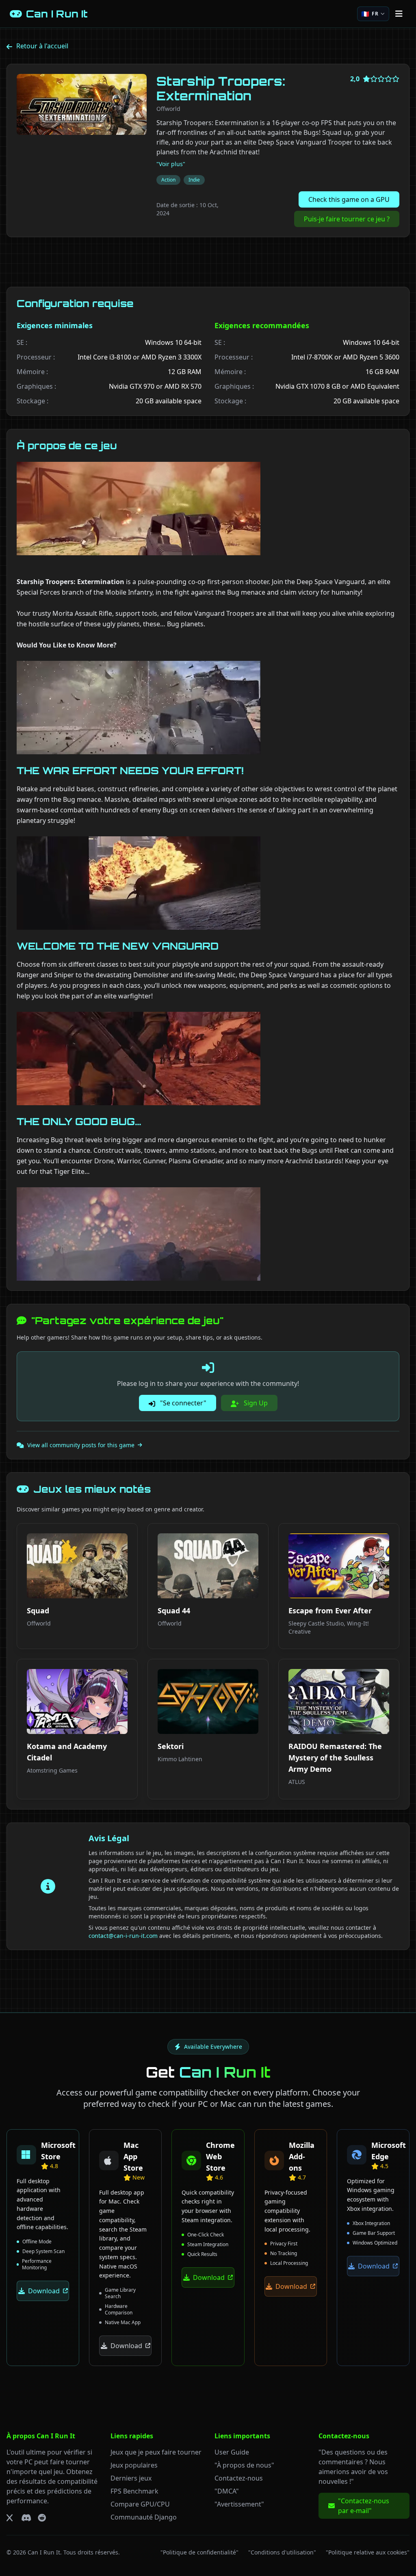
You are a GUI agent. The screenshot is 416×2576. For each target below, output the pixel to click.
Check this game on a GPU (349, 199)
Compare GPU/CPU (140, 2504)
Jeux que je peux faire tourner (156, 2452)
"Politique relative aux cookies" (368, 2552)
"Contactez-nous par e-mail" (364, 2506)
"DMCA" (227, 2491)
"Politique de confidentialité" (199, 2552)
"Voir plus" (171, 164)
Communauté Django (144, 2517)
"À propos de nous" (244, 2465)
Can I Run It (44, 2552)
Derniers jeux (131, 2478)
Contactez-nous (239, 2478)
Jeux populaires (134, 2465)
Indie (194, 180)
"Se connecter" (182, 1403)
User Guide (232, 2452)
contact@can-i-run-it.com (123, 1936)
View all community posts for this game (81, 1445)
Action (168, 180)
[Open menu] (399, 14)
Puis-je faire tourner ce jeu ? (347, 219)
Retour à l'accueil (42, 46)
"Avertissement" (239, 2504)
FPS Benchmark (134, 2491)
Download (44, 2291)
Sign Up (255, 1403)
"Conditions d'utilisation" (282, 2552)
